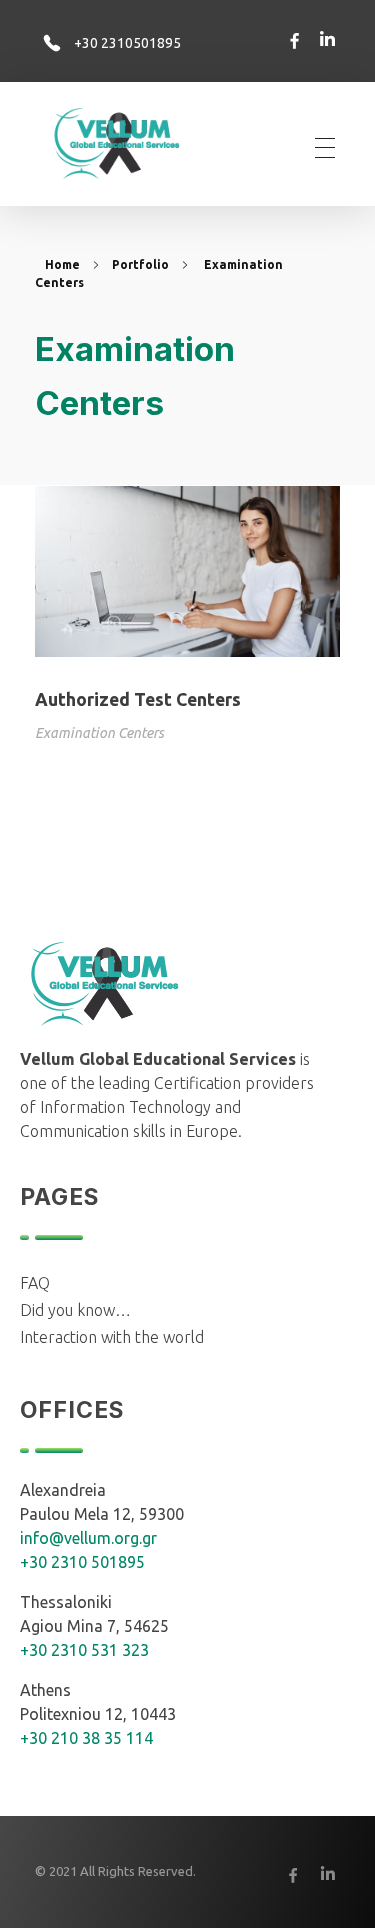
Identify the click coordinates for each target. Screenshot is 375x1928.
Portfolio (140, 264)
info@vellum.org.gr (88, 1538)
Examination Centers (99, 733)
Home (62, 264)
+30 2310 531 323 (84, 1650)
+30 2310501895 (127, 43)
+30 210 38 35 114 (86, 1738)
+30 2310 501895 (82, 1562)
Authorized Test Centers (138, 699)
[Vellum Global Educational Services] (131, 144)
